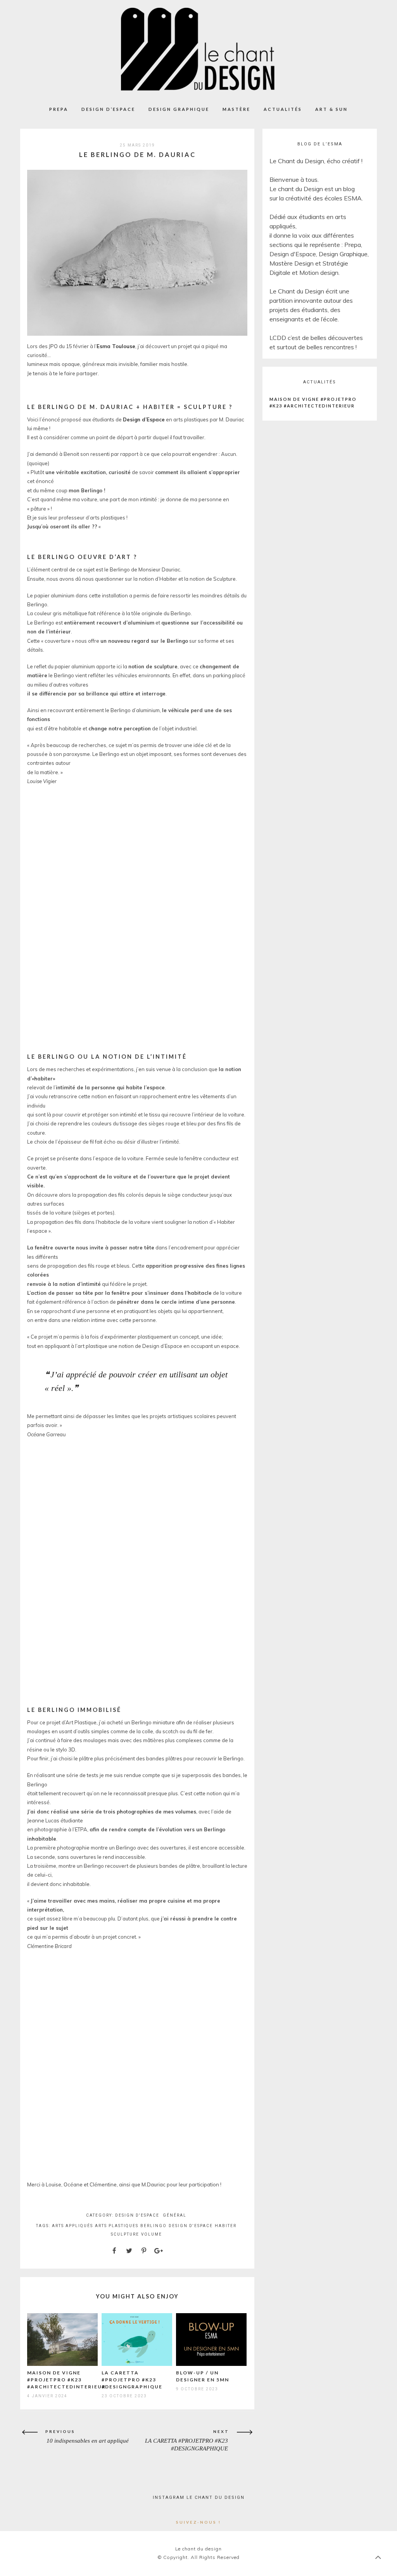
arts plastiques (117, 2226)
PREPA (59, 109)
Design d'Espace (137, 2215)
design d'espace (191, 2226)
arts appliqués (72, 2226)
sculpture (125, 2234)
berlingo (154, 2226)
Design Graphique (179, 109)
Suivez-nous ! (198, 2522)
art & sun (331, 109)
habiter (226, 2226)
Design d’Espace (108, 109)
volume (152, 2234)
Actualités (283, 109)
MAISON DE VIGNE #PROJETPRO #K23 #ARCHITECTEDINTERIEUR (66, 2380)
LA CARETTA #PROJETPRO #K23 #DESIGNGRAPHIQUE (132, 2380)
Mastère (236, 109)
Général (175, 2215)
